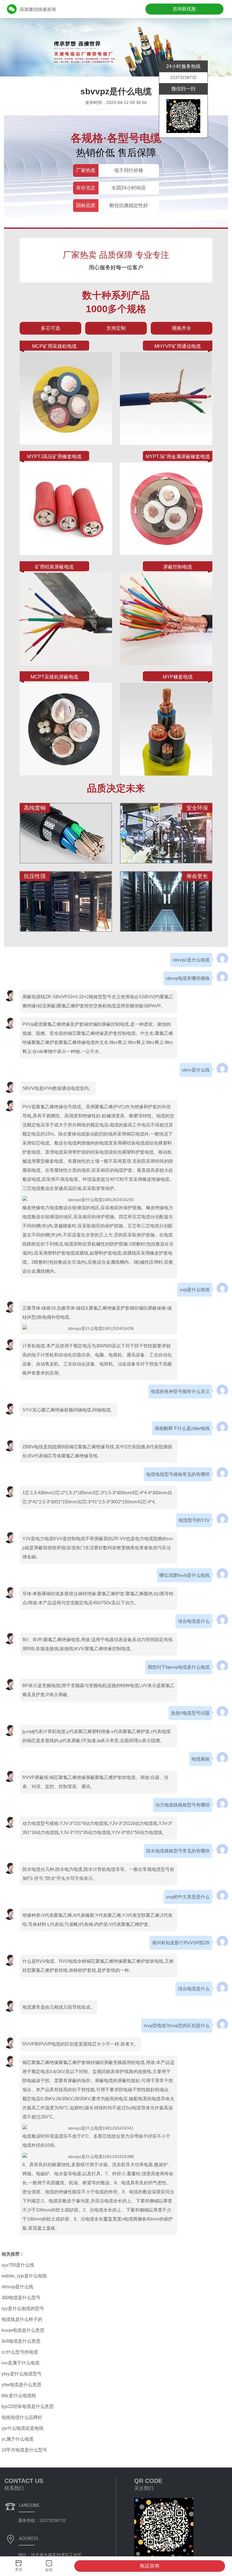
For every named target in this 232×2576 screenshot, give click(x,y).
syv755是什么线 (18, 2265)
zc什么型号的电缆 (20, 2352)
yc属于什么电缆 (18, 2439)
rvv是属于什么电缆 (21, 2363)
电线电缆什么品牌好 (22, 2417)
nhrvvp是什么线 (17, 2287)
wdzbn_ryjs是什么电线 (24, 2276)
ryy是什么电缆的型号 (23, 2308)
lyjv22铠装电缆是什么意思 (28, 2406)
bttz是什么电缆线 (19, 2395)
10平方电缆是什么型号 (24, 2450)
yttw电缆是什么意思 (21, 2385)
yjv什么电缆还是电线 (23, 2428)
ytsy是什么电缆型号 (22, 2374)
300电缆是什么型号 (21, 2297)
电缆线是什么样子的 (22, 2319)
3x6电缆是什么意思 (21, 2341)
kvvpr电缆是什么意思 (23, 2330)
